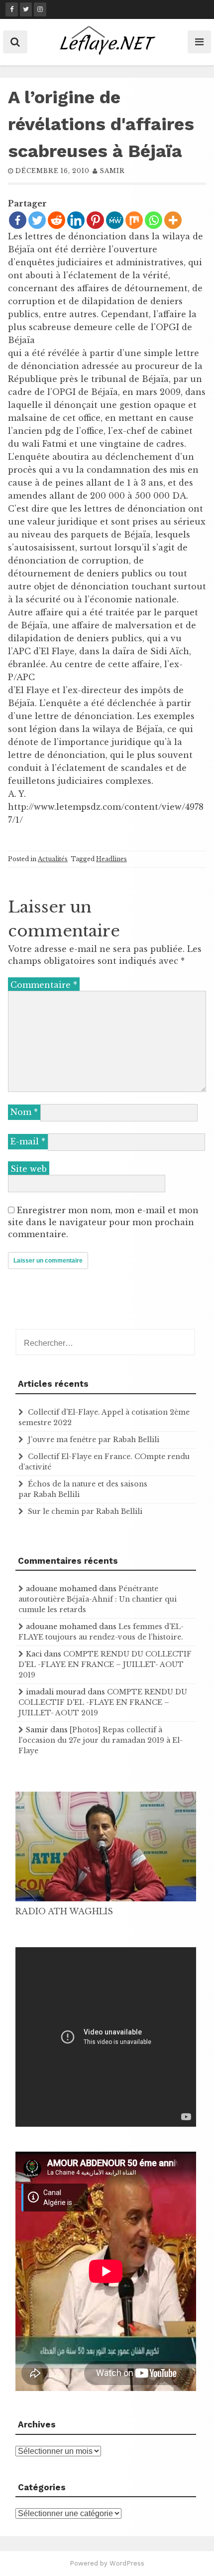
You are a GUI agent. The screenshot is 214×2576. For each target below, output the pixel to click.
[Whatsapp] (154, 220)
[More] (173, 220)
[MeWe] (115, 220)
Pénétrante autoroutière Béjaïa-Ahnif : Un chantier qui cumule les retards (98, 1599)
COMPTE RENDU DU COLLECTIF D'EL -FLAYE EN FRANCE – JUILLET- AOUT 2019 (105, 1664)
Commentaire (44, 985)
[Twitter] (37, 220)
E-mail (28, 1141)
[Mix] (134, 220)
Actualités (53, 859)
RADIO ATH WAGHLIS (64, 1911)
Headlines (111, 859)
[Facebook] (18, 220)
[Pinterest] (95, 220)
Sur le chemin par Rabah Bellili (85, 1511)
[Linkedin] (76, 220)
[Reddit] (56, 220)
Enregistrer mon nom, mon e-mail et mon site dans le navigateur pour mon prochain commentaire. (103, 1222)
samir (112, 171)
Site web (29, 1169)
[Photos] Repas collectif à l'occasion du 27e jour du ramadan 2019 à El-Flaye (101, 1740)
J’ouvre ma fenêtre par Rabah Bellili (94, 1440)
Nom (24, 1112)
